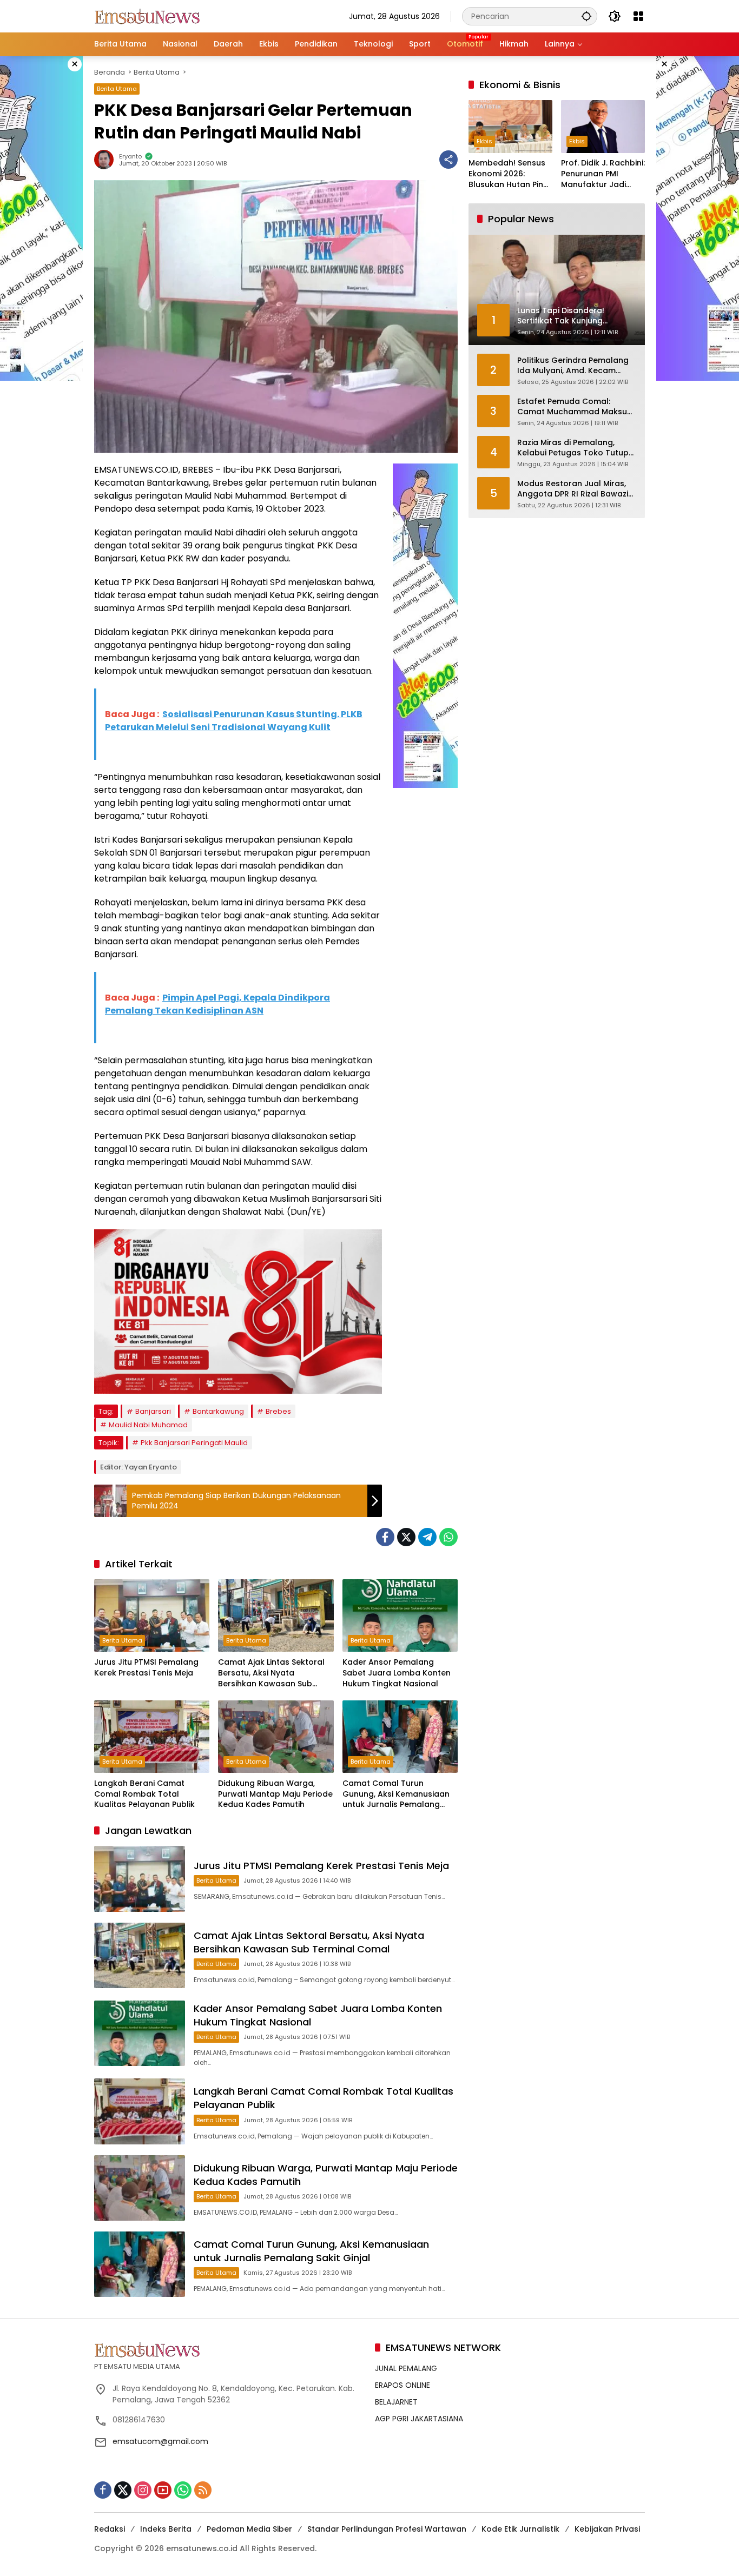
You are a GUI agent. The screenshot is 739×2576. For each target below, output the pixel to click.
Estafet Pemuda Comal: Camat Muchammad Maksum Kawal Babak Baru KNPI (576, 407)
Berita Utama (117, 89)
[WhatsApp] (448, 1537)
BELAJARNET (396, 2402)
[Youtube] (163, 2490)
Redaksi (110, 2529)
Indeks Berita (166, 2529)
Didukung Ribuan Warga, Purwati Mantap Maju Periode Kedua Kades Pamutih (275, 1794)
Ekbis (484, 142)
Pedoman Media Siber (249, 2529)
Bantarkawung (218, 1411)
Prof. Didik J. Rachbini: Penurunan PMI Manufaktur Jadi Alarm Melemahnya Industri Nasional (603, 174)
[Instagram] (143, 2490)
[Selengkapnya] (229, 2349)
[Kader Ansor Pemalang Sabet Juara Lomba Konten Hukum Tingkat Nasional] (400, 1615)
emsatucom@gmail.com (160, 2441)
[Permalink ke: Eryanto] (107, 160)
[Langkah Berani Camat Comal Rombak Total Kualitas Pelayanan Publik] (152, 1737)
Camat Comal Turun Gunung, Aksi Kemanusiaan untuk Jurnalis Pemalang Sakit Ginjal (396, 1794)
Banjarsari (153, 1411)
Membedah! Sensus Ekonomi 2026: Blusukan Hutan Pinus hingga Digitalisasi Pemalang (510, 174)
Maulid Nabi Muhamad (148, 1425)
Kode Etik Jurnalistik (520, 2529)
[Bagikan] (448, 160)
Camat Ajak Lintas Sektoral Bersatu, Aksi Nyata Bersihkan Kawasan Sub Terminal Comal (271, 1673)
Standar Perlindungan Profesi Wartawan (387, 2529)
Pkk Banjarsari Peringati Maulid (194, 1443)
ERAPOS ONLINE (403, 2385)
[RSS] (203, 2490)
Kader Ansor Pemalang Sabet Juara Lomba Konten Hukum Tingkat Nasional (397, 1673)
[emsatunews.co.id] (148, 16)
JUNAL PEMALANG (406, 2368)
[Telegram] (427, 1537)
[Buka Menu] (638, 16)
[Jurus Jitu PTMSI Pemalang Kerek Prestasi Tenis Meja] (152, 1615)
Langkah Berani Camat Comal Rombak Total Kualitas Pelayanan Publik (144, 1794)
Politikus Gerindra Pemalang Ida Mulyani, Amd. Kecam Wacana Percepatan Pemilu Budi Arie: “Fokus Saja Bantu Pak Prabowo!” (573, 366)
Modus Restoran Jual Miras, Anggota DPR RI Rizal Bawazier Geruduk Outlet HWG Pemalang (577, 489)
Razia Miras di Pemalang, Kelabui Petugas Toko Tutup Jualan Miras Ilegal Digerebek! (577, 448)
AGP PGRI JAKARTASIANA (419, 2419)
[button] (586, 16)
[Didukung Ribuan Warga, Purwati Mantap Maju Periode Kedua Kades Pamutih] (276, 1737)
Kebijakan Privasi (607, 2529)
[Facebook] (385, 1537)
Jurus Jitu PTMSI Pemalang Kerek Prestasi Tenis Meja (146, 1668)
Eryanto (130, 157)
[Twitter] (406, 1537)
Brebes (278, 1411)
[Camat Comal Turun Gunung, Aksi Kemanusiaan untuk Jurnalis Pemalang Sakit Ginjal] (400, 1737)
